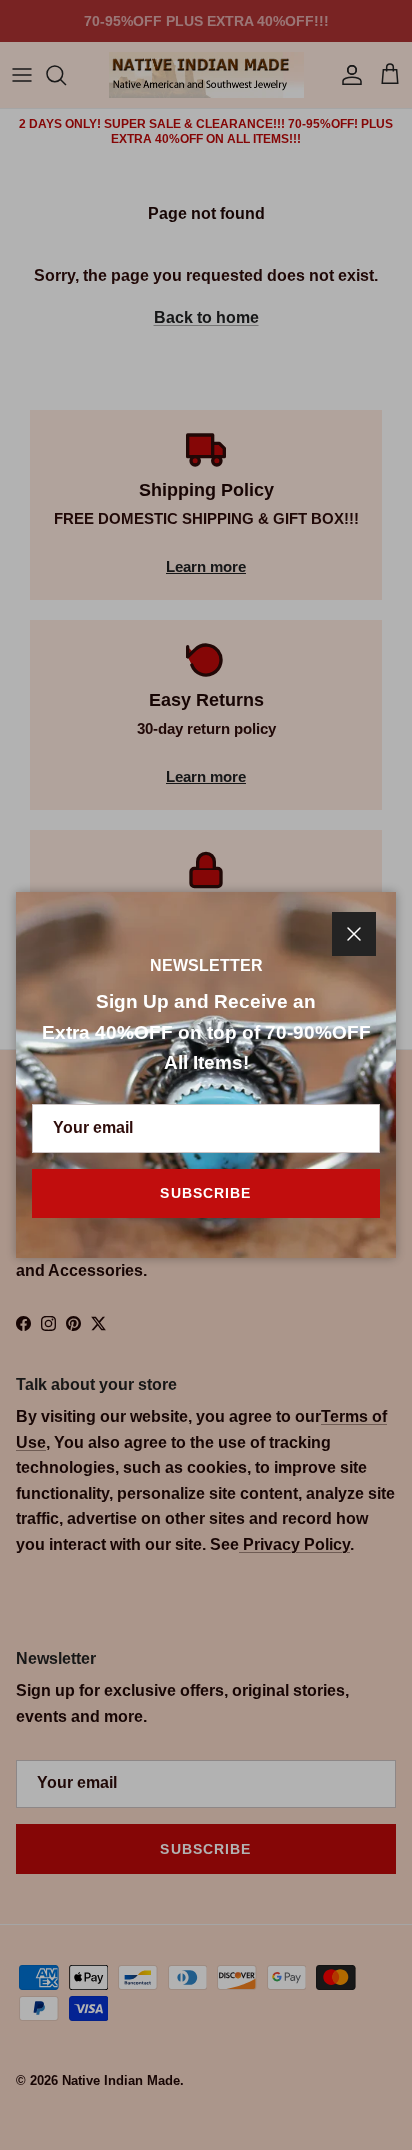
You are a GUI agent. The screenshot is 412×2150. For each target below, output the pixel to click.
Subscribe (205, 1193)
